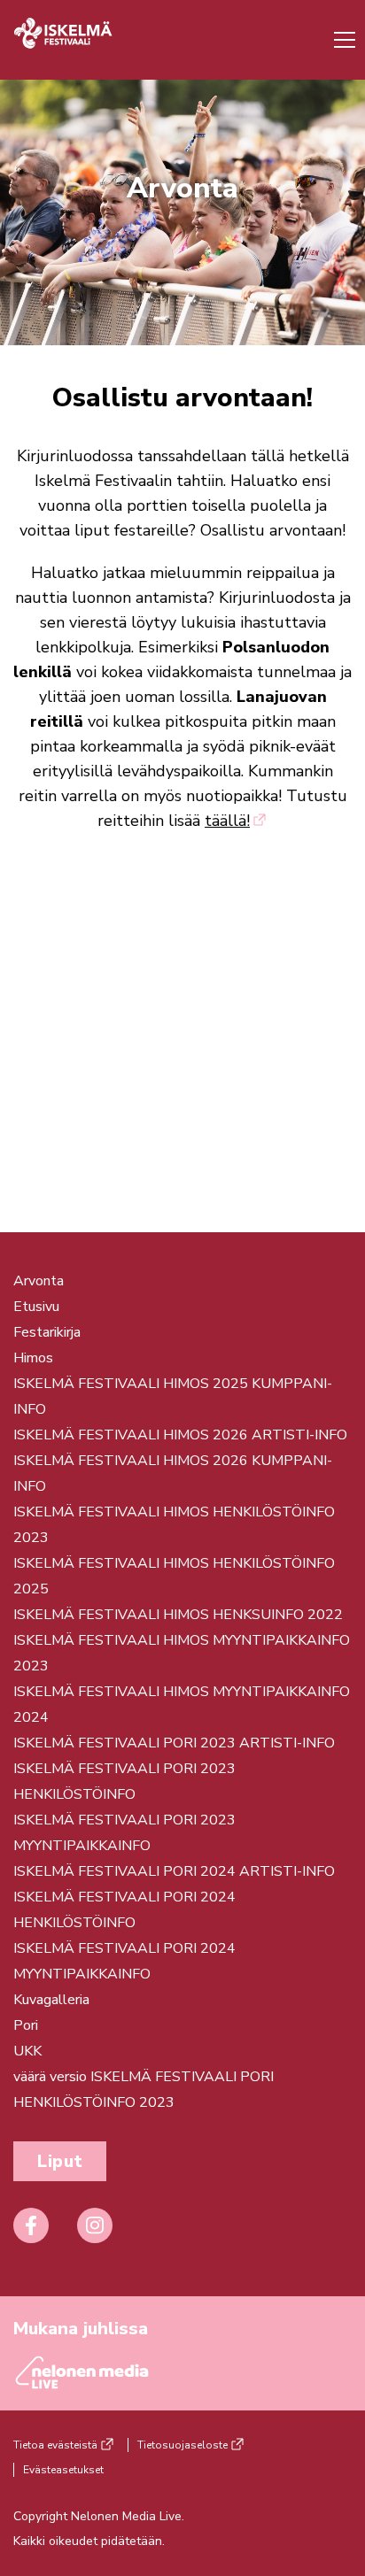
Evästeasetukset (63, 2470)
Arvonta (39, 1281)
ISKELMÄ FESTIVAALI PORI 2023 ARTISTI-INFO (174, 1743)
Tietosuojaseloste (182, 2445)
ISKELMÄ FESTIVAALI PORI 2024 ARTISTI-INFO (174, 1871)
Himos (33, 1358)
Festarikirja (47, 1332)
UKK (27, 2051)
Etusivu (36, 1307)
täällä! (227, 821)
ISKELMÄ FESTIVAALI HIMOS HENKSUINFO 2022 (178, 1615)
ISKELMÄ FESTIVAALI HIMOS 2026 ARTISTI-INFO (180, 1435)
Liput (60, 2161)
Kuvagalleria (51, 2000)
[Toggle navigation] (340, 40)
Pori (26, 2025)
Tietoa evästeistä (55, 2445)
